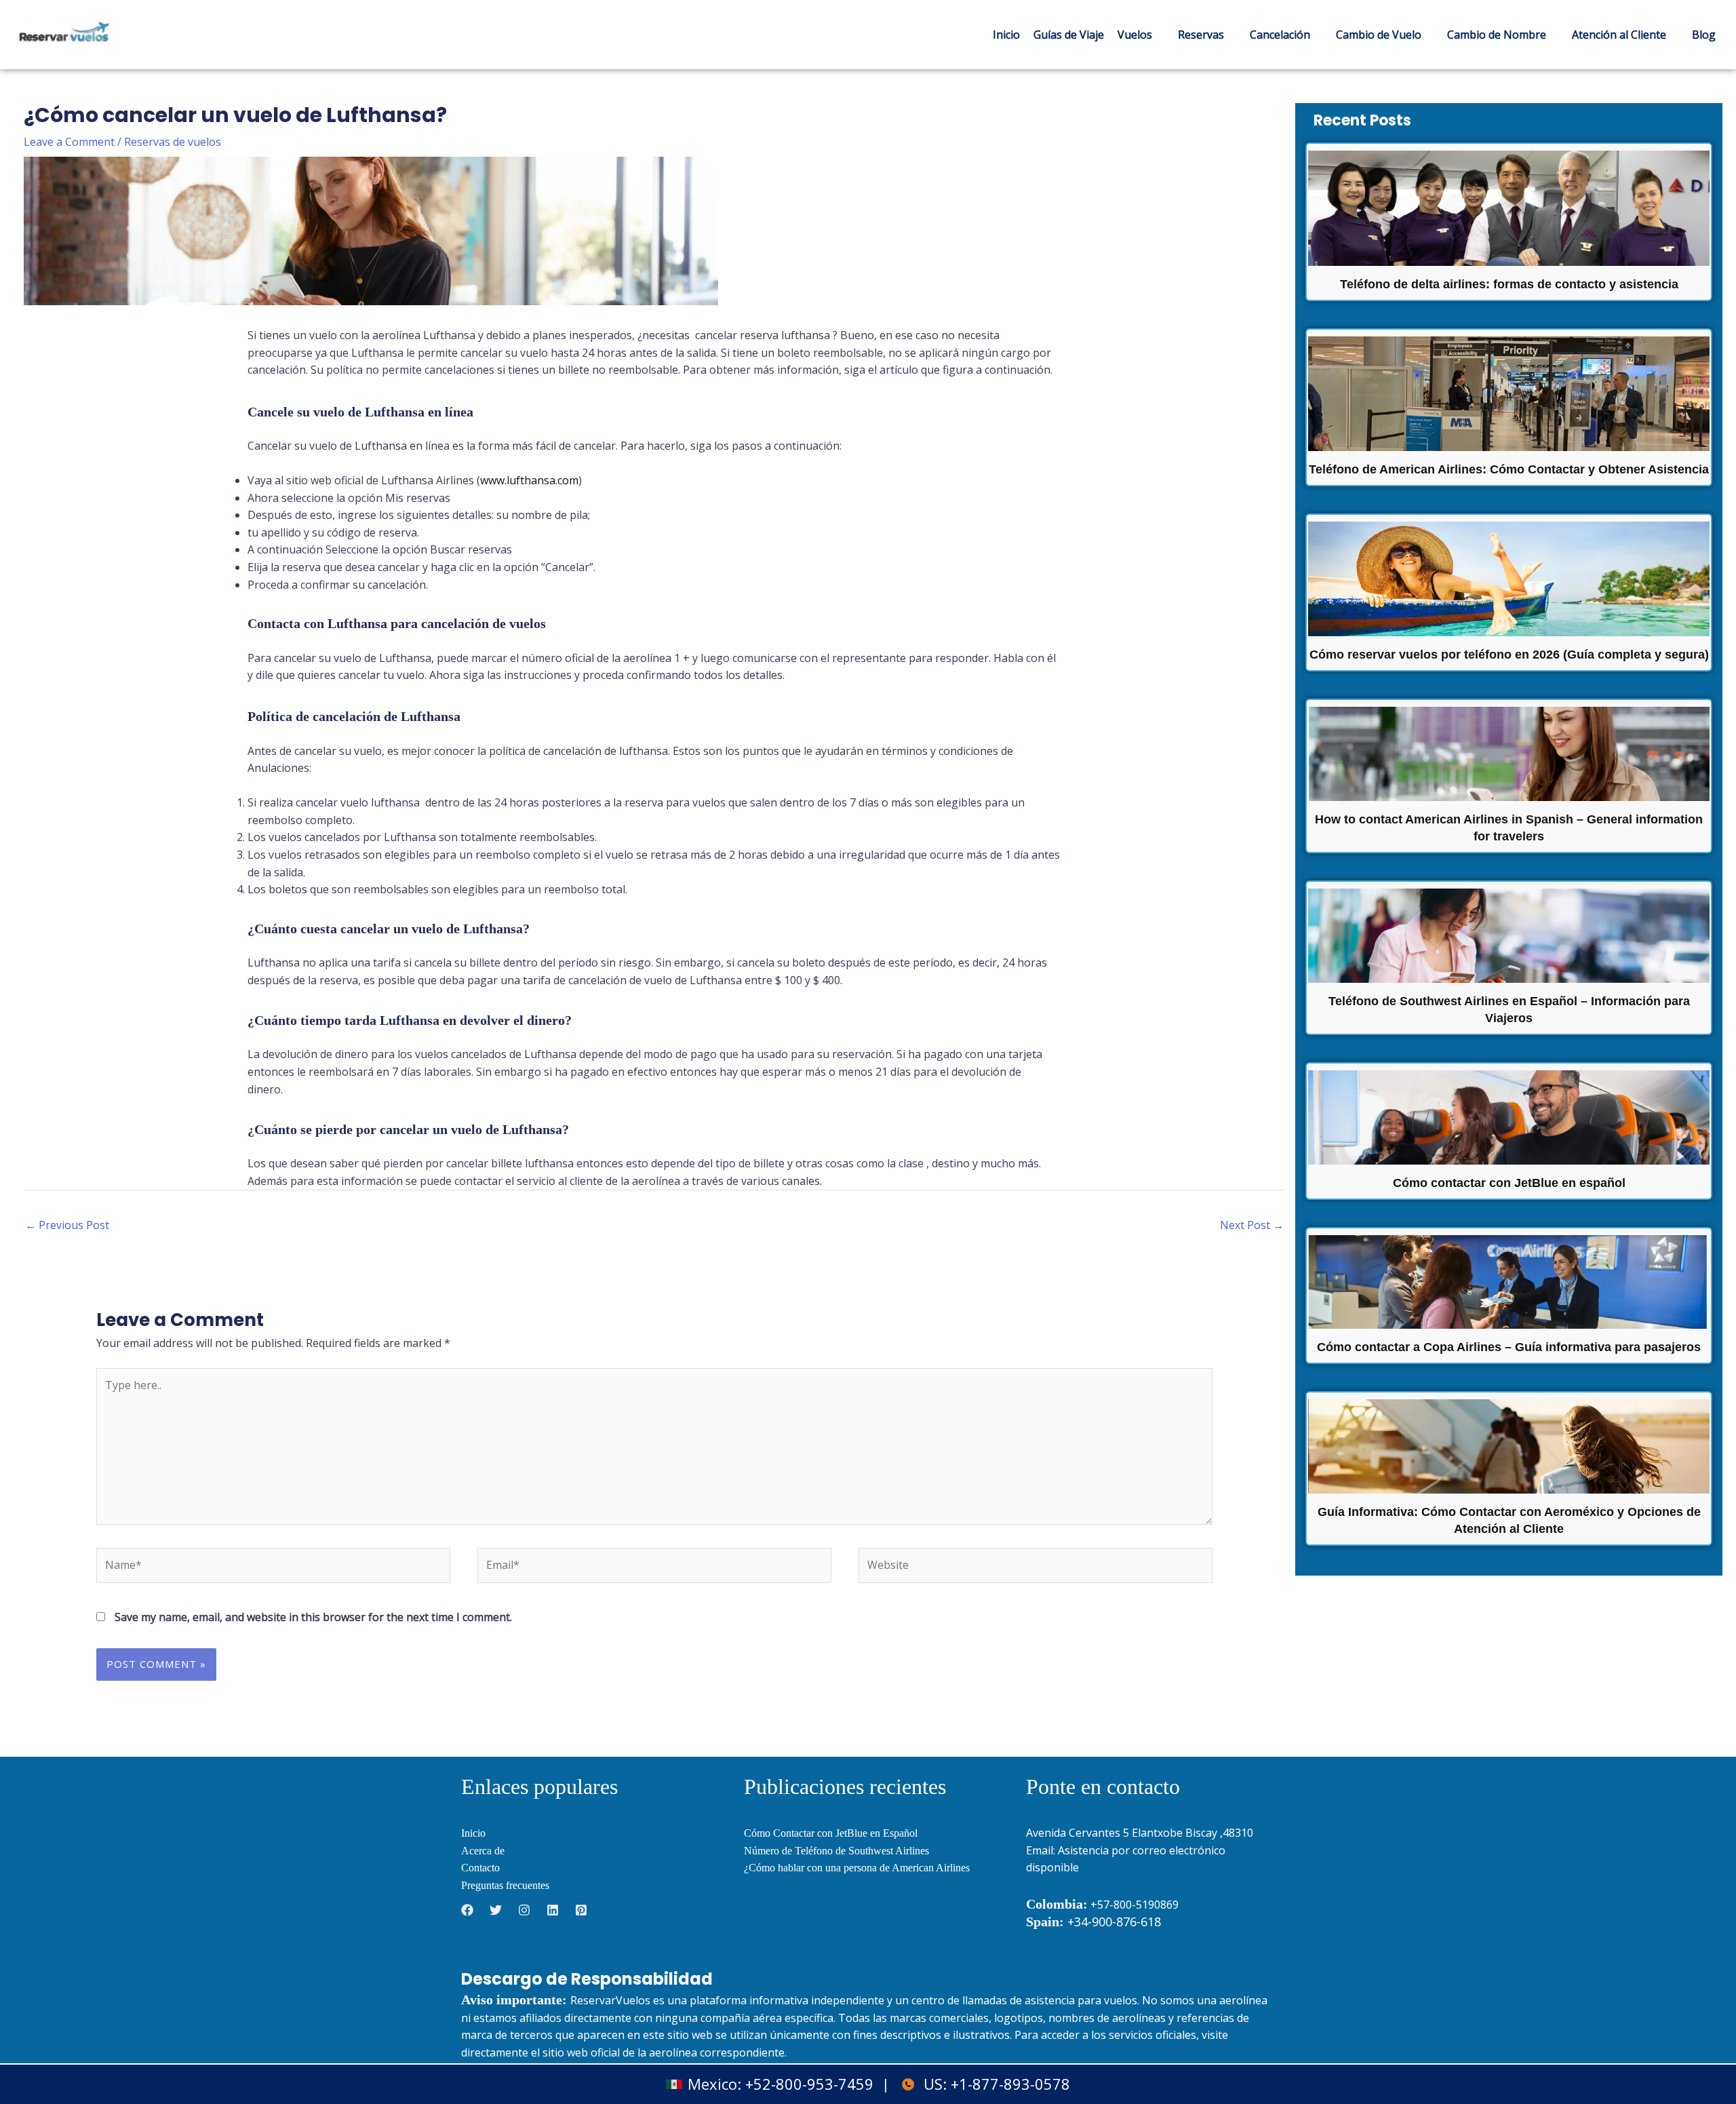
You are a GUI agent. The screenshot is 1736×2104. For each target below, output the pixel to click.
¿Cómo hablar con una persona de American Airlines (857, 1868)
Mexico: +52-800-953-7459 (781, 2084)
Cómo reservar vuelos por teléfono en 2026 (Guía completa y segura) (1509, 655)
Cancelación (1280, 35)
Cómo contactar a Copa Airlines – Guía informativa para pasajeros (1509, 1347)
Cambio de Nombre (1497, 35)
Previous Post (67, 1225)
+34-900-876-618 (1093, 1922)
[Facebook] (467, 1910)
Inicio (1006, 35)
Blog (1704, 35)
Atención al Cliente (1619, 35)
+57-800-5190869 (1135, 1905)
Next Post (1252, 1225)
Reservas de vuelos (173, 142)
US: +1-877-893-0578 (997, 2084)
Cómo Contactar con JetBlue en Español (831, 1833)
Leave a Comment (69, 142)
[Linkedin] (553, 1910)
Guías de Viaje (1069, 35)
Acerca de (483, 1851)
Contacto (480, 1868)
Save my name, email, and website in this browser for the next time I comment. (313, 1617)
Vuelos (1135, 35)
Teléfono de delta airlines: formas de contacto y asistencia (1509, 284)
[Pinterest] (581, 1910)
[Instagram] (524, 1910)
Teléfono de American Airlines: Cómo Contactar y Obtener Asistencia (1509, 469)
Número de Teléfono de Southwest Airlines (836, 1851)
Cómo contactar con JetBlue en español (1509, 1183)
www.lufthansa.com (529, 480)
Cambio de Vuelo (1379, 35)
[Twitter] (496, 1910)
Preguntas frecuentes (505, 1885)
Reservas (1201, 35)
